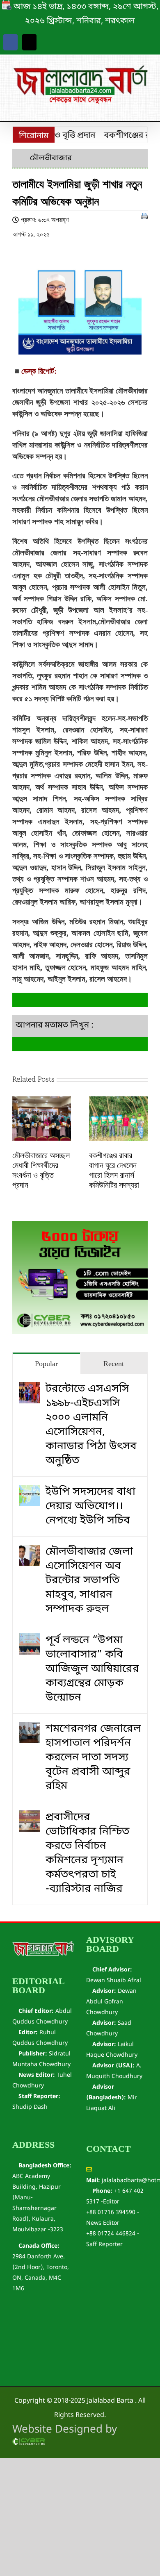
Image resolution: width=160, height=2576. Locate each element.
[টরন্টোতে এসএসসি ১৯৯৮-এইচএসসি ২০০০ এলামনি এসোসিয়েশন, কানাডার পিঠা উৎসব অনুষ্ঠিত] (30, 1389)
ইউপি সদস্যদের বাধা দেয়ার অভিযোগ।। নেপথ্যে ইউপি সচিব (90, 1506)
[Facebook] (10, 42)
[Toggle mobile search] (130, 108)
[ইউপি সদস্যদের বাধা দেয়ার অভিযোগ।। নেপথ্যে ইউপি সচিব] (30, 1492)
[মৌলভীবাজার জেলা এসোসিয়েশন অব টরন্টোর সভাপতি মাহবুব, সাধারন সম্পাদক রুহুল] (30, 1552)
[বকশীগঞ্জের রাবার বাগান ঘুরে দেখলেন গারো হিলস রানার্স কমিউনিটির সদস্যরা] (118, 1104)
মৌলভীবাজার (51, 158)
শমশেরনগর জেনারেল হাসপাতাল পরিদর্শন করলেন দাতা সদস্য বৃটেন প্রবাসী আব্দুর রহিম (93, 1758)
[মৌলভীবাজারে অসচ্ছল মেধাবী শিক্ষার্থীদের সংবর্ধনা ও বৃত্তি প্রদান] (42, 1104)
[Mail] (29, 42)
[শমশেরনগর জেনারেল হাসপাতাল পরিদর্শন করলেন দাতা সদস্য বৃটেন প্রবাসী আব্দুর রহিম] (30, 1729)
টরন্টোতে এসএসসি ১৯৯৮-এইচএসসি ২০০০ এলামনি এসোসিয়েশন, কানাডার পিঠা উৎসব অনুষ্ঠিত (91, 1425)
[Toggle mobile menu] (144, 108)
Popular (46, 1364)
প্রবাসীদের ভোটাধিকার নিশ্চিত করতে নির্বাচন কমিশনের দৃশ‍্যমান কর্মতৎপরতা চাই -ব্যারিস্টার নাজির (87, 1853)
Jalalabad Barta (110, 2401)
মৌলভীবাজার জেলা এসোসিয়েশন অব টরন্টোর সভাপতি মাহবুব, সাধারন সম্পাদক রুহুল (89, 1581)
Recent (114, 1364)
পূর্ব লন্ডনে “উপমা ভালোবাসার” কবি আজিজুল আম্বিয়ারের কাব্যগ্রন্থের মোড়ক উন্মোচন (92, 1669)
